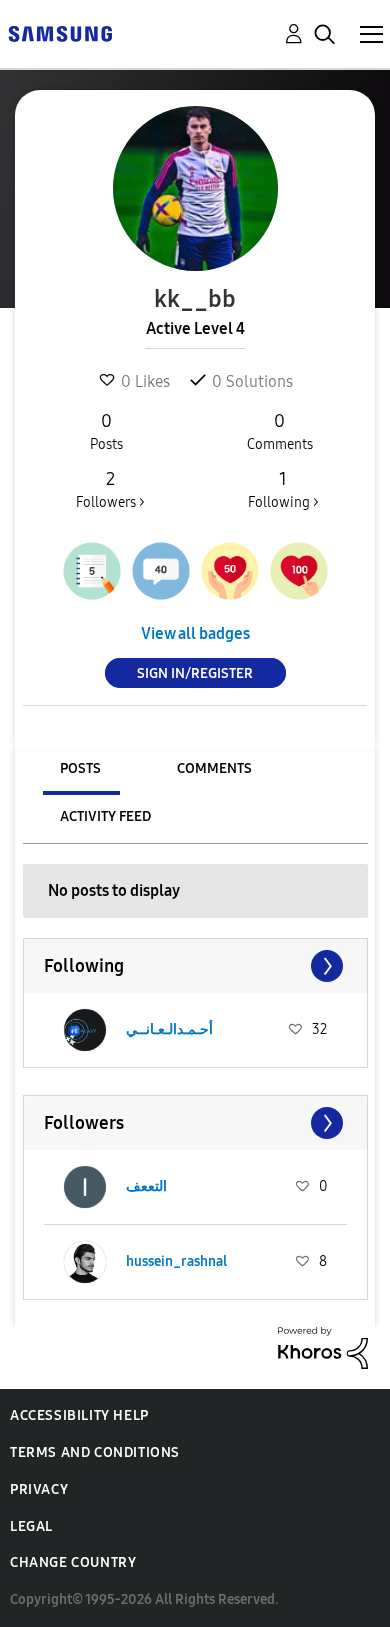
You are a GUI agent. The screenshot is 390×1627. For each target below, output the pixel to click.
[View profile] (85, 1030)
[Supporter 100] (299, 571)
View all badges (195, 633)
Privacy (39, 1489)
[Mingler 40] (161, 571)
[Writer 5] (92, 571)
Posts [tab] (80, 768)
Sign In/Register (195, 673)
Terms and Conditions (95, 1452)
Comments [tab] (214, 768)
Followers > (110, 489)
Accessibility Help (79, 1415)
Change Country (73, 1562)
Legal (31, 1526)
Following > (283, 489)
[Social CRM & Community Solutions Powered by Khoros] (323, 1346)
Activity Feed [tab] (105, 816)
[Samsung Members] (60, 32)
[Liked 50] (230, 571)
